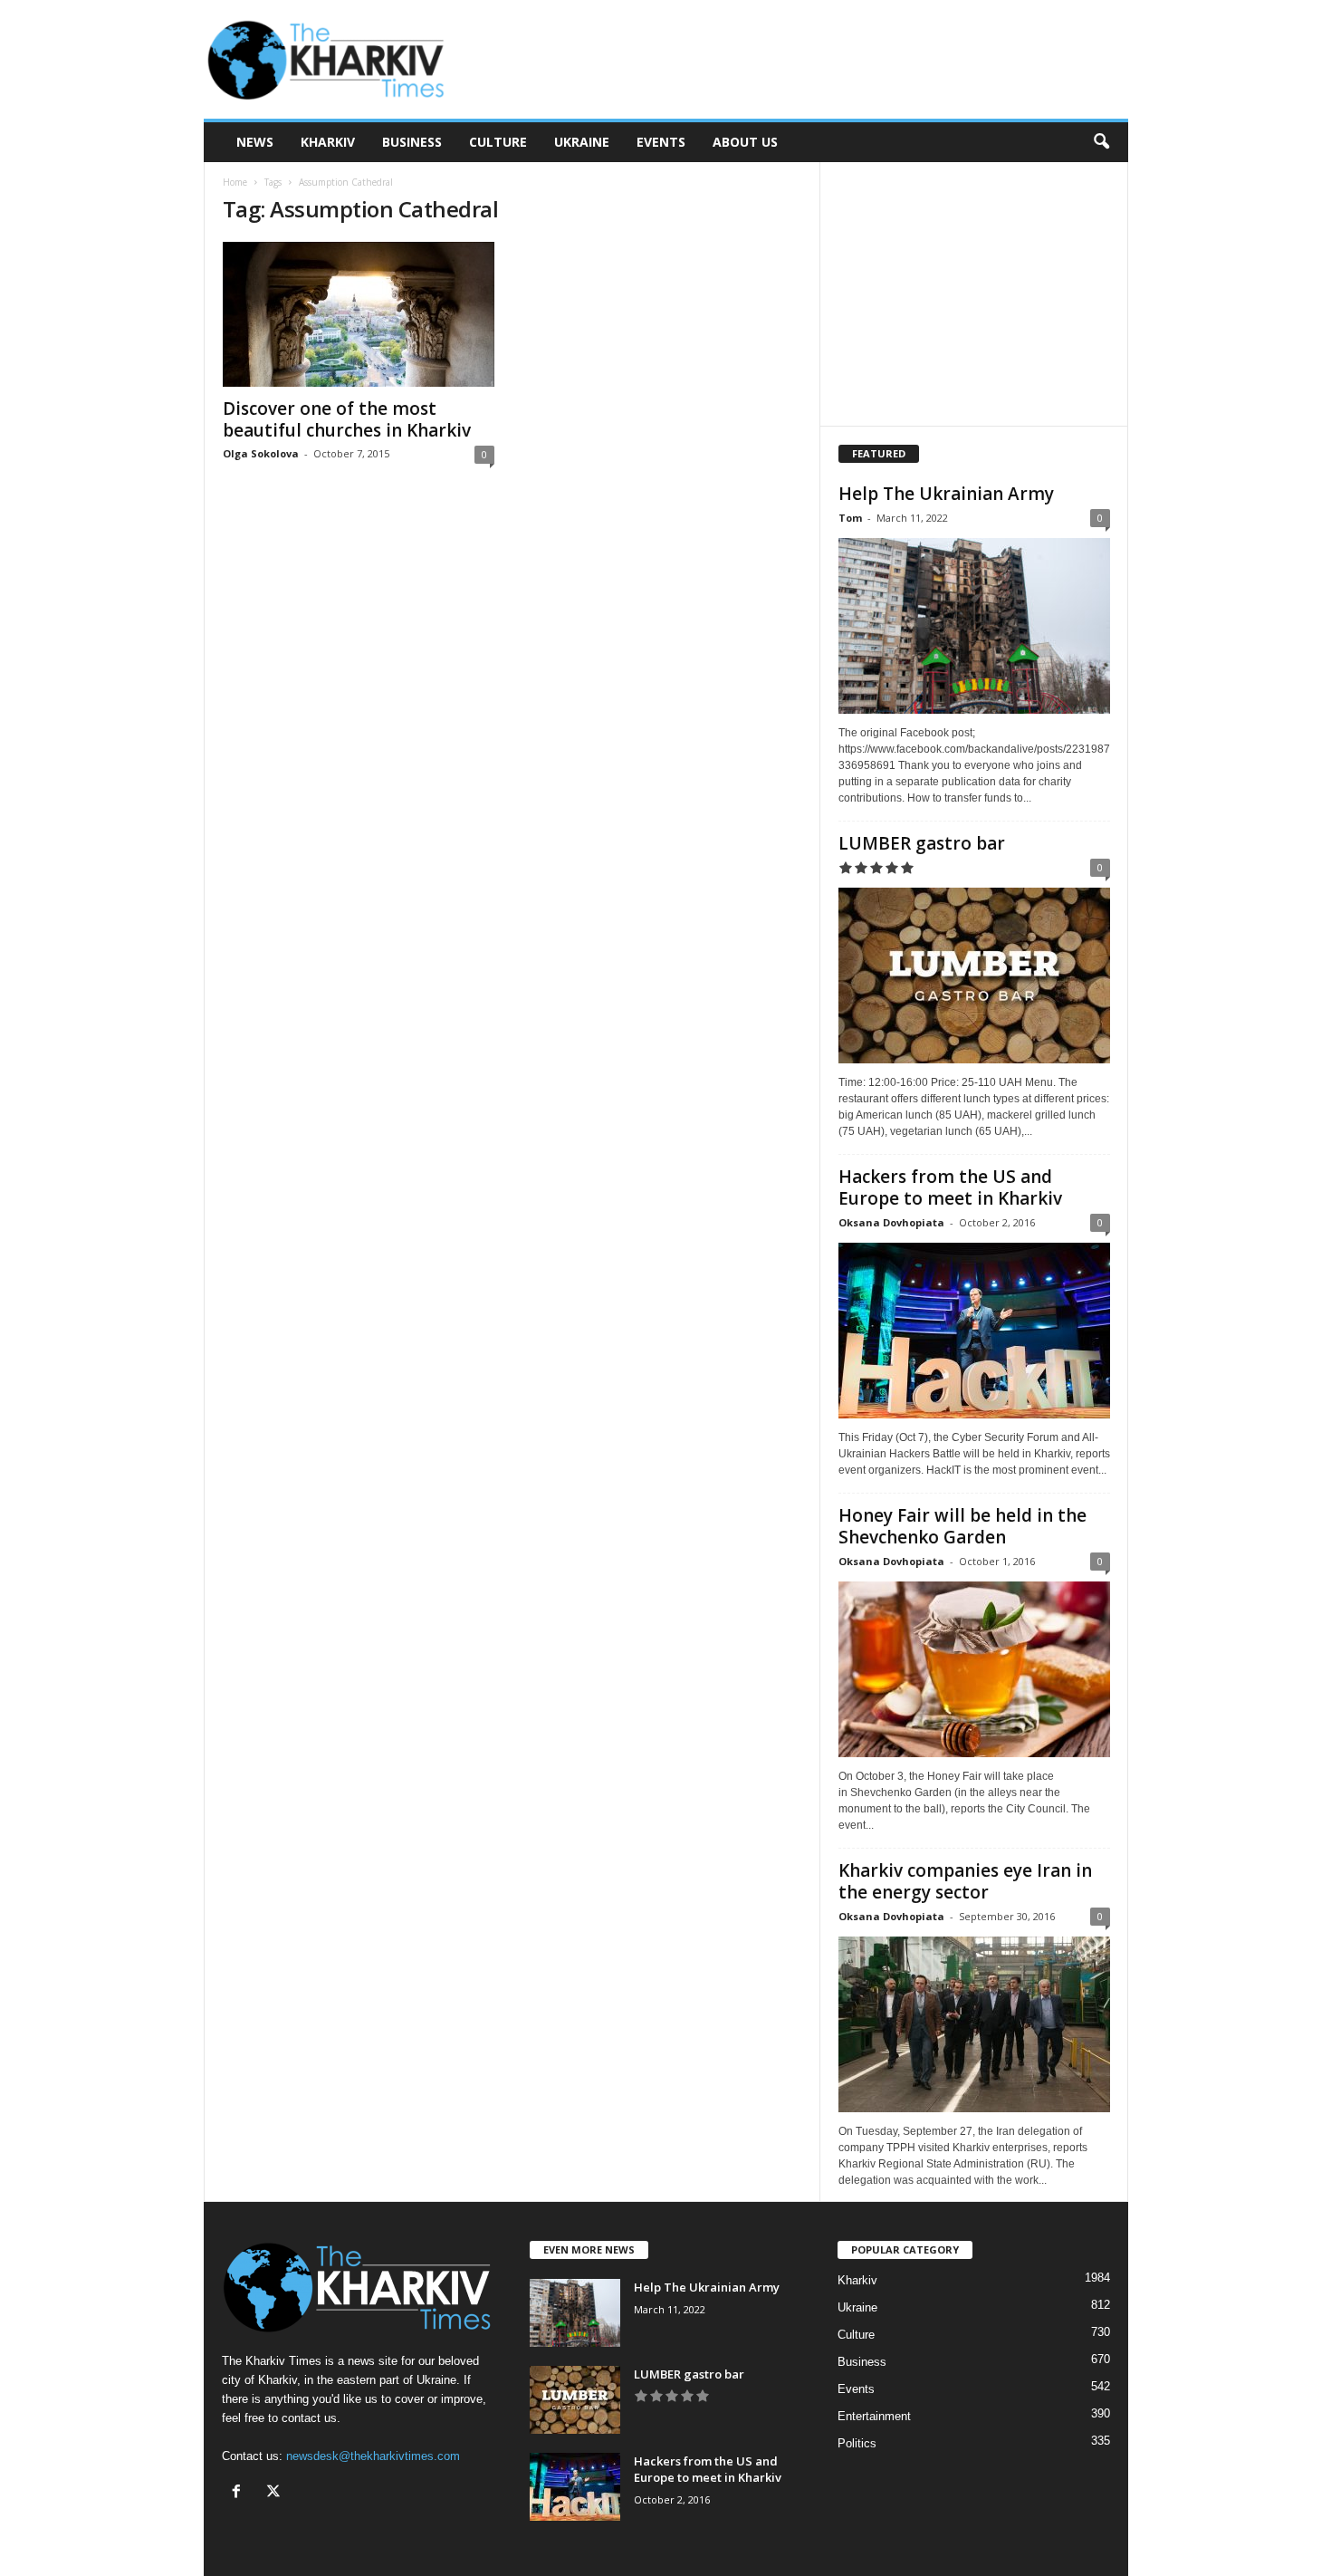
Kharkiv (328, 142)
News (255, 142)
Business (412, 142)
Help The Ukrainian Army (946, 494)
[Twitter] (276, 2493)
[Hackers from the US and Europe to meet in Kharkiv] (974, 1331)
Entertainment (874, 2416)
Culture (498, 142)
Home (235, 182)
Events (661, 142)
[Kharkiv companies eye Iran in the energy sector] (974, 2024)
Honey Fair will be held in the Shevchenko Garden (962, 1526)
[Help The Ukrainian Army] (974, 626)
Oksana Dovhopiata (891, 1222)
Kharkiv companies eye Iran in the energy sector (965, 1881)
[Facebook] (240, 2493)
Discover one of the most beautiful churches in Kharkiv (347, 419)
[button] (1101, 142)
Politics (857, 2443)
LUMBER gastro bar (922, 843)
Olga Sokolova (261, 453)
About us (745, 142)
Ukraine (582, 142)
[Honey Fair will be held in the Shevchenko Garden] (974, 1669)
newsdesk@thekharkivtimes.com (373, 2456)
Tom (850, 518)
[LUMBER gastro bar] (974, 976)
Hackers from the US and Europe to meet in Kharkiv (950, 1187)
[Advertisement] (799, 60)
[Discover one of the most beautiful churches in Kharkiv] (359, 314)
